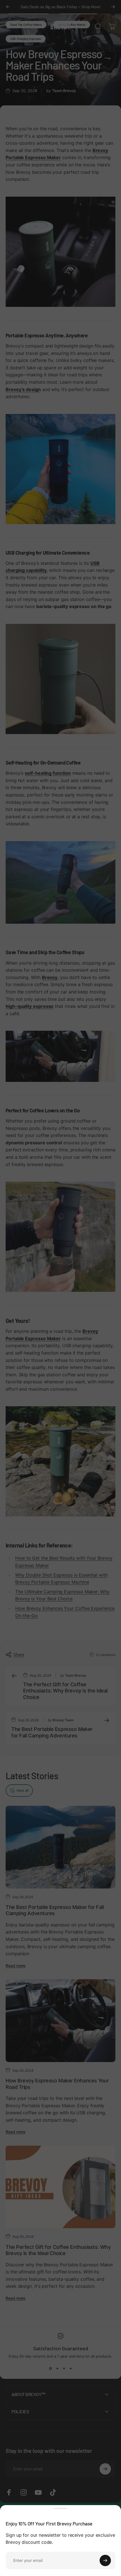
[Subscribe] (105, 2560)
